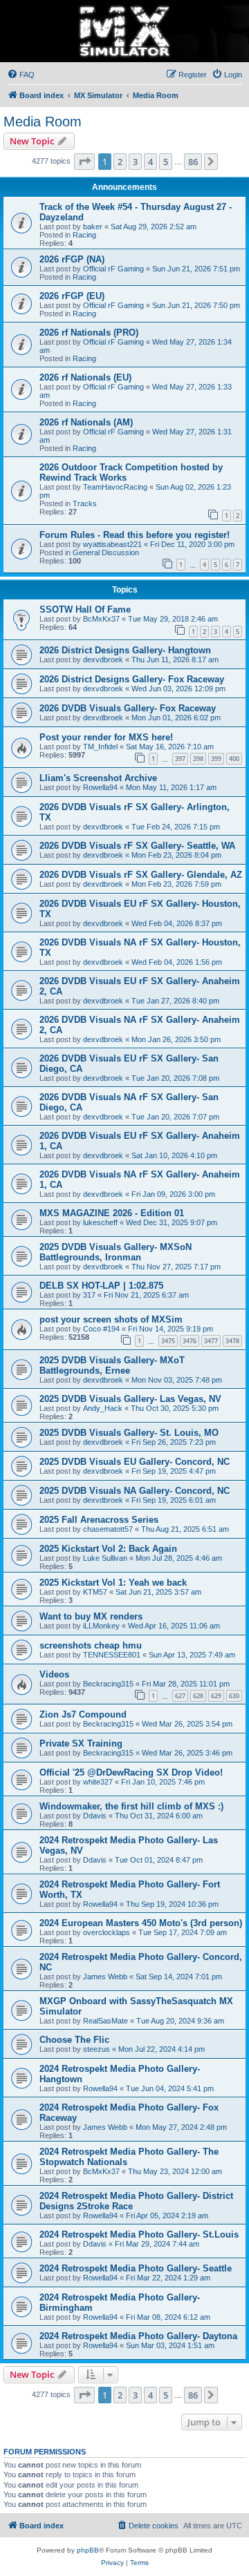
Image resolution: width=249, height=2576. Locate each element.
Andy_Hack (103, 1408)
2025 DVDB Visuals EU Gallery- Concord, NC (135, 1462)
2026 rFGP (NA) (72, 259)
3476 (190, 1341)
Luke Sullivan (105, 1558)
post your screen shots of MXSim (111, 1319)
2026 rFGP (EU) (72, 296)
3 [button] (135, 162)
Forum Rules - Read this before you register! (135, 535)
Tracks (85, 503)
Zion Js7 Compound (83, 1714)
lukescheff (100, 1222)
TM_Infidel (100, 747)
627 (180, 1696)
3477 (211, 1341)
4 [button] (150, 162)
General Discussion (106, 552)
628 (198, 1696)
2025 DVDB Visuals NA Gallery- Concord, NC (135, 1491)
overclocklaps (107, 1932)
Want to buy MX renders (91, 1616)
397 (180, 759)
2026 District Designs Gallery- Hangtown (125, 650)
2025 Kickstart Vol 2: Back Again (108, 1549)
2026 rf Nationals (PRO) (89, 333)
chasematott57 (108, 1529)
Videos (54, 1674)
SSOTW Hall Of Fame (85, 609)
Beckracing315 (108, 1684)
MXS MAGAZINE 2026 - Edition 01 (112, 1213)
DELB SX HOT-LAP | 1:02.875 (101, 1286)
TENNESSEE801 (112, 1655)
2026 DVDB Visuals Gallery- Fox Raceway (128, 708)
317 (89, 1295)
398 (198, 759)
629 (216, 1696)
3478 (232, 1341)
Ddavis (95, 1816)
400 (234, 759)
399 (216, 759)
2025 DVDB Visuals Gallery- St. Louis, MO (129, 1433)
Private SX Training (81, 1743)
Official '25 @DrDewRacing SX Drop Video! (131, 1772)
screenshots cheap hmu (91, 1645)
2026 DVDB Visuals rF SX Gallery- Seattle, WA (137, 846)
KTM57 (95, 1592)
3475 (168, 1341)
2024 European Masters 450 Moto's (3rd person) (141, 1923)
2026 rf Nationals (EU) (85, 377)
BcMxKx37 (101, 619)
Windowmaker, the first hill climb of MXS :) (131, 1806)
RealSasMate (105, 2021)
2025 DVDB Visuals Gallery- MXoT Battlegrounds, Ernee (112, 1365)
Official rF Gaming (113, 269)
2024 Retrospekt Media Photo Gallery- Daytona (138, 2336)
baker (93, 227)
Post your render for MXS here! (106, 737)
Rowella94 (100, 787)
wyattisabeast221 (112, 544)
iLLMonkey (101, 1626)
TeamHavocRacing (115, 487)
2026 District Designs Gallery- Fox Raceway (132, 679)
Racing (84, 235)
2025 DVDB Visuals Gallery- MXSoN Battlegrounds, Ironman (116, 1252)
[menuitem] (21, 75)
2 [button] (120, 162)
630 (234, 1696)
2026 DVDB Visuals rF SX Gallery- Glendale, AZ (141, 875)
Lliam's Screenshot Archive (98, 778)
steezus (96, 2049)
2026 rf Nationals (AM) (86, 422)
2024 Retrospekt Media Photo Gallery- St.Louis (139, 2234)
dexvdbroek (103, 660)
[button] (84, 162)
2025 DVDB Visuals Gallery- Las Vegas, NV (130, 1399)
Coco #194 (101, 1329)
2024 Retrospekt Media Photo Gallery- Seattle (136, 2268)
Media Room (43, 122)
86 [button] (193, 162)
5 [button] (166, 162)
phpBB (88, 2550)
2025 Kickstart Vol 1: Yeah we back (113, 1583)
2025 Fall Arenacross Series (99, 1520)
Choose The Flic (74, 2040)
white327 (98, 1782)
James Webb (105, 1977)
